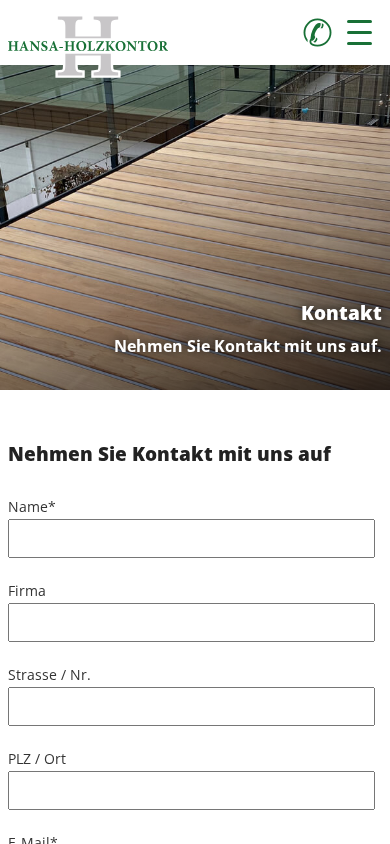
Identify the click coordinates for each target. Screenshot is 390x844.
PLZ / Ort (37, 758)
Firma (27, 590)
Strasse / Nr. (49, 674)
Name (32, 506)
